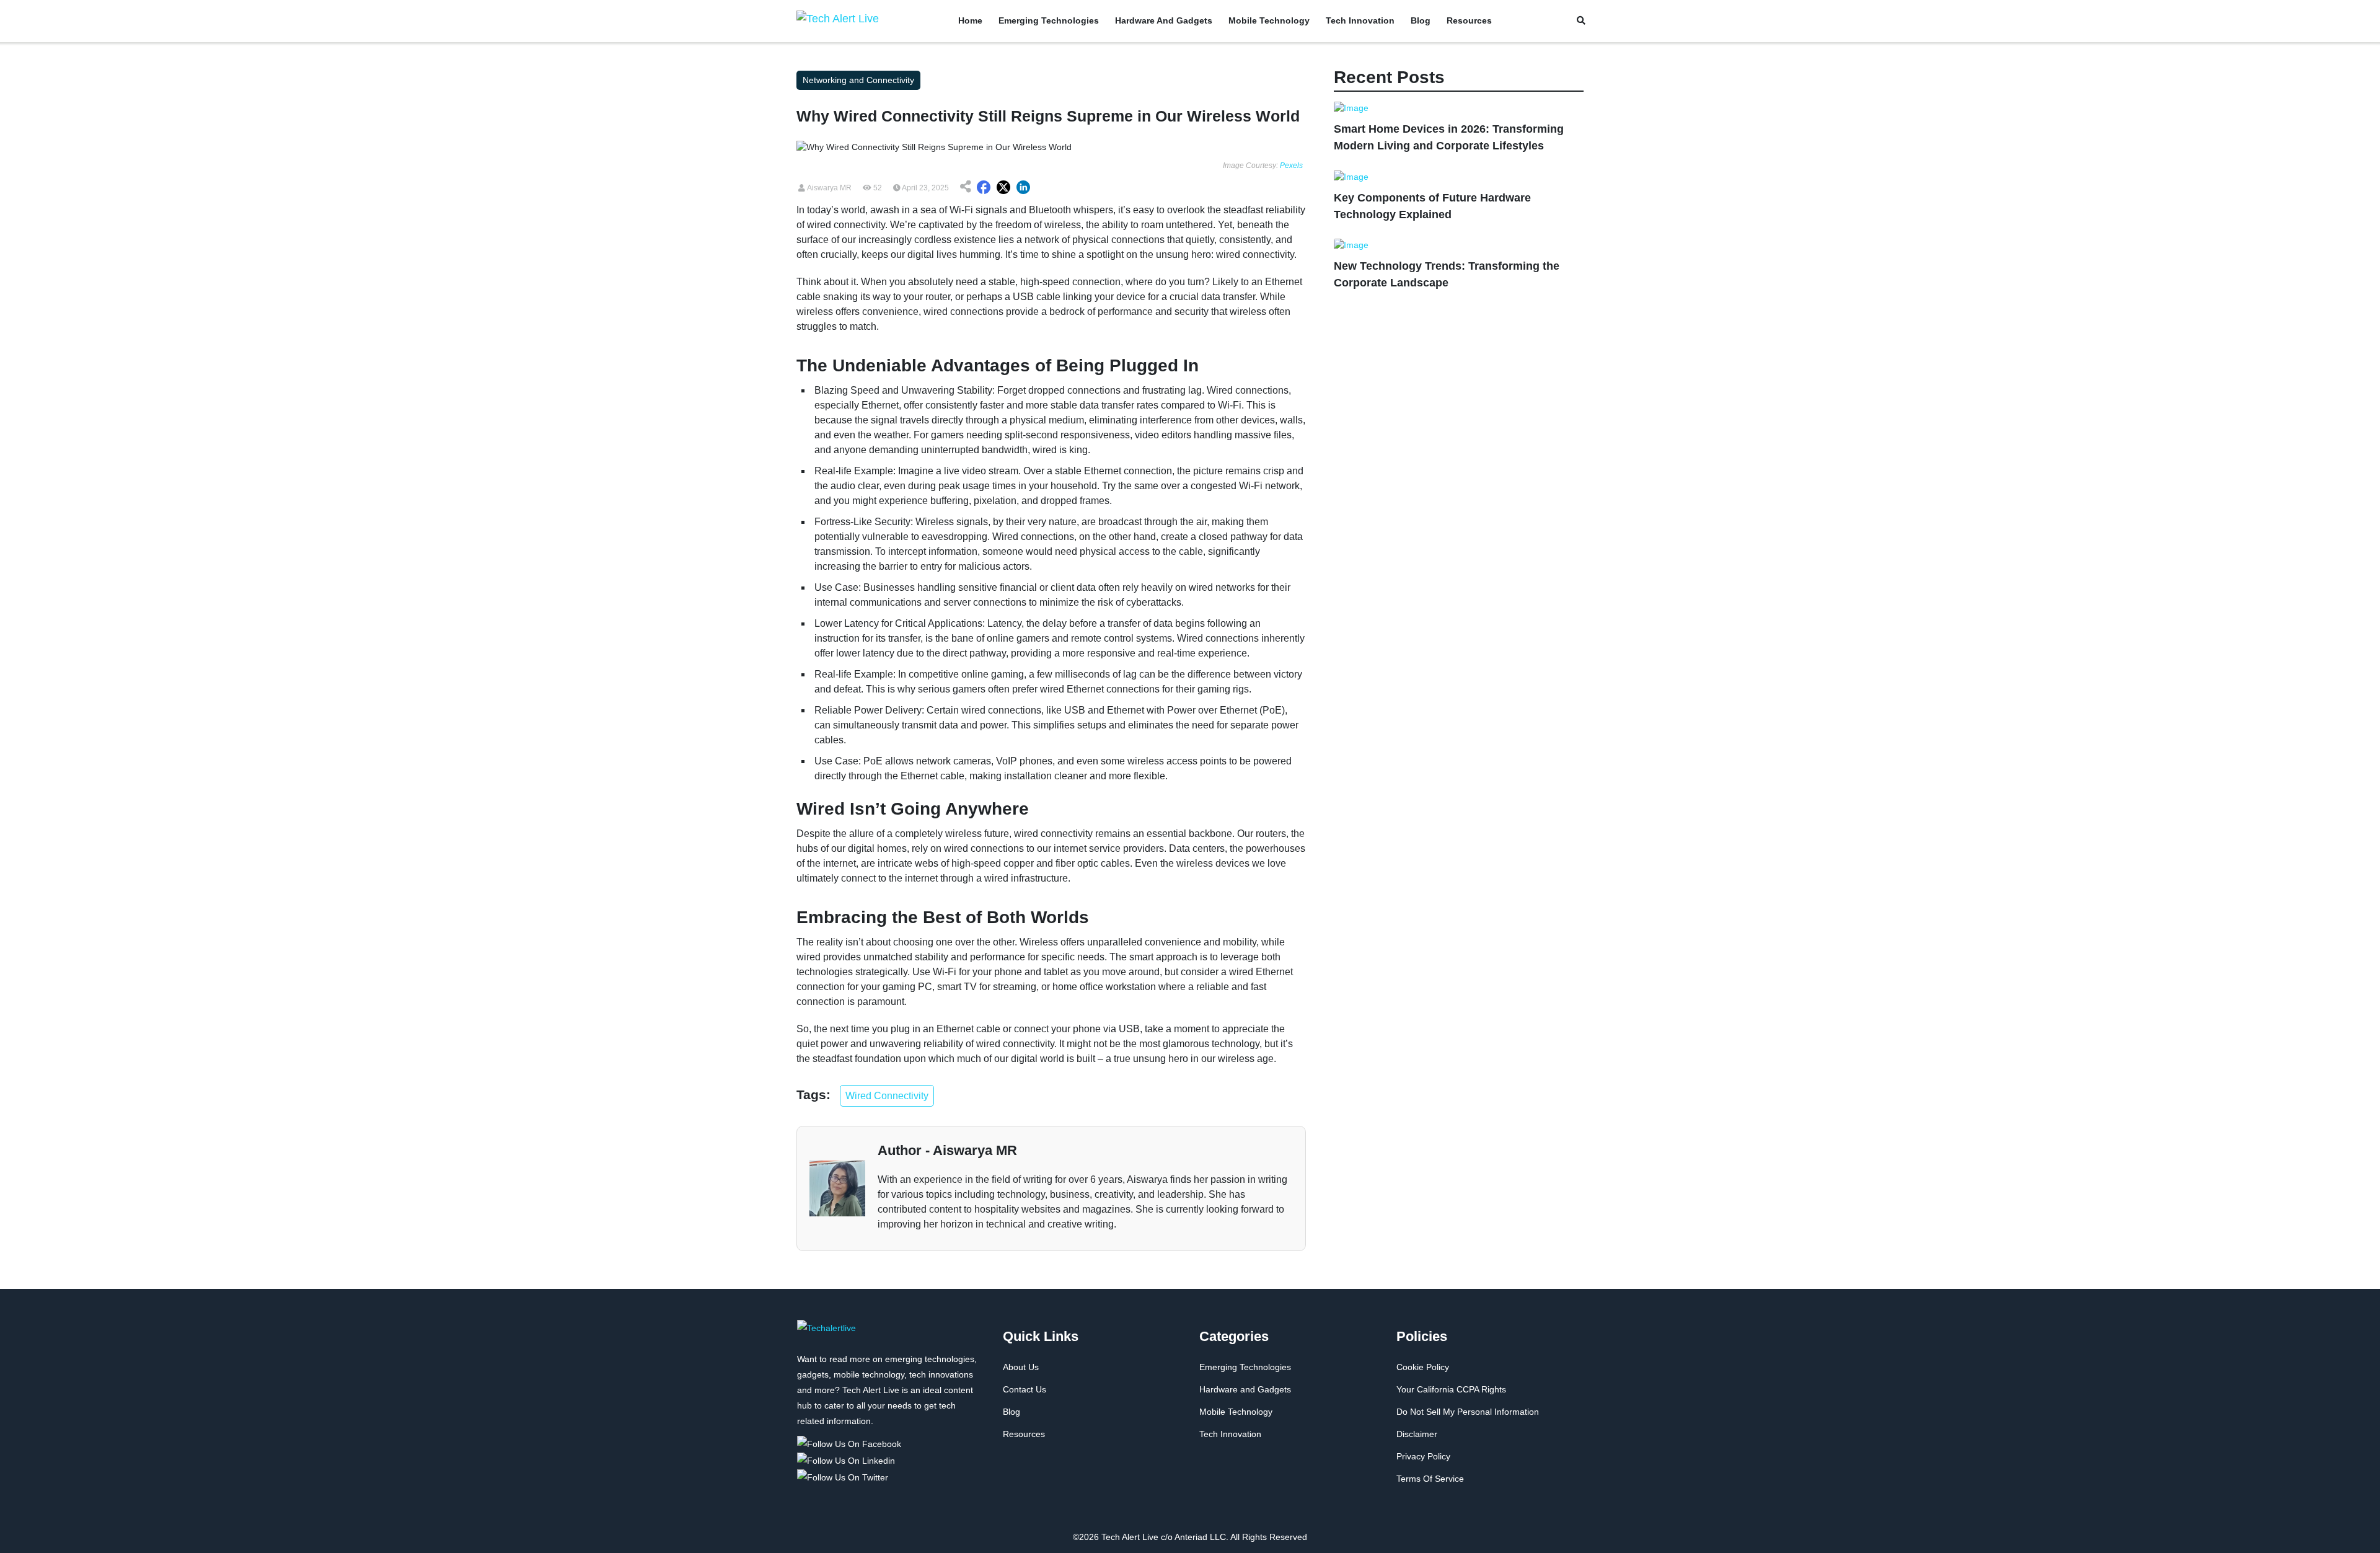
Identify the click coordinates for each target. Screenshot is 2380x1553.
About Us (1021, 1367)
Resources (1469, 20)
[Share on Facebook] (984, 188)
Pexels (1291, 166)
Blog (1421, 20)
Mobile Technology (1269, 20)
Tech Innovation (1360, 20)
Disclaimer (1417, 1434)
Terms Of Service (1430, 1479)
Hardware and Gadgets (1164, 20)
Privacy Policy (1423, 1456)
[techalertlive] (826, 1335)
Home (970, 20)
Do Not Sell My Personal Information (1468, 1412)
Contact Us (1025, 1389)
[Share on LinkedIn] (1023, 188)
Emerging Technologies (1049, 20)
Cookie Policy (1423, 1367)
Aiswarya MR (828, 188)
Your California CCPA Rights (1451, 1389)
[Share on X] (1003, 188)
